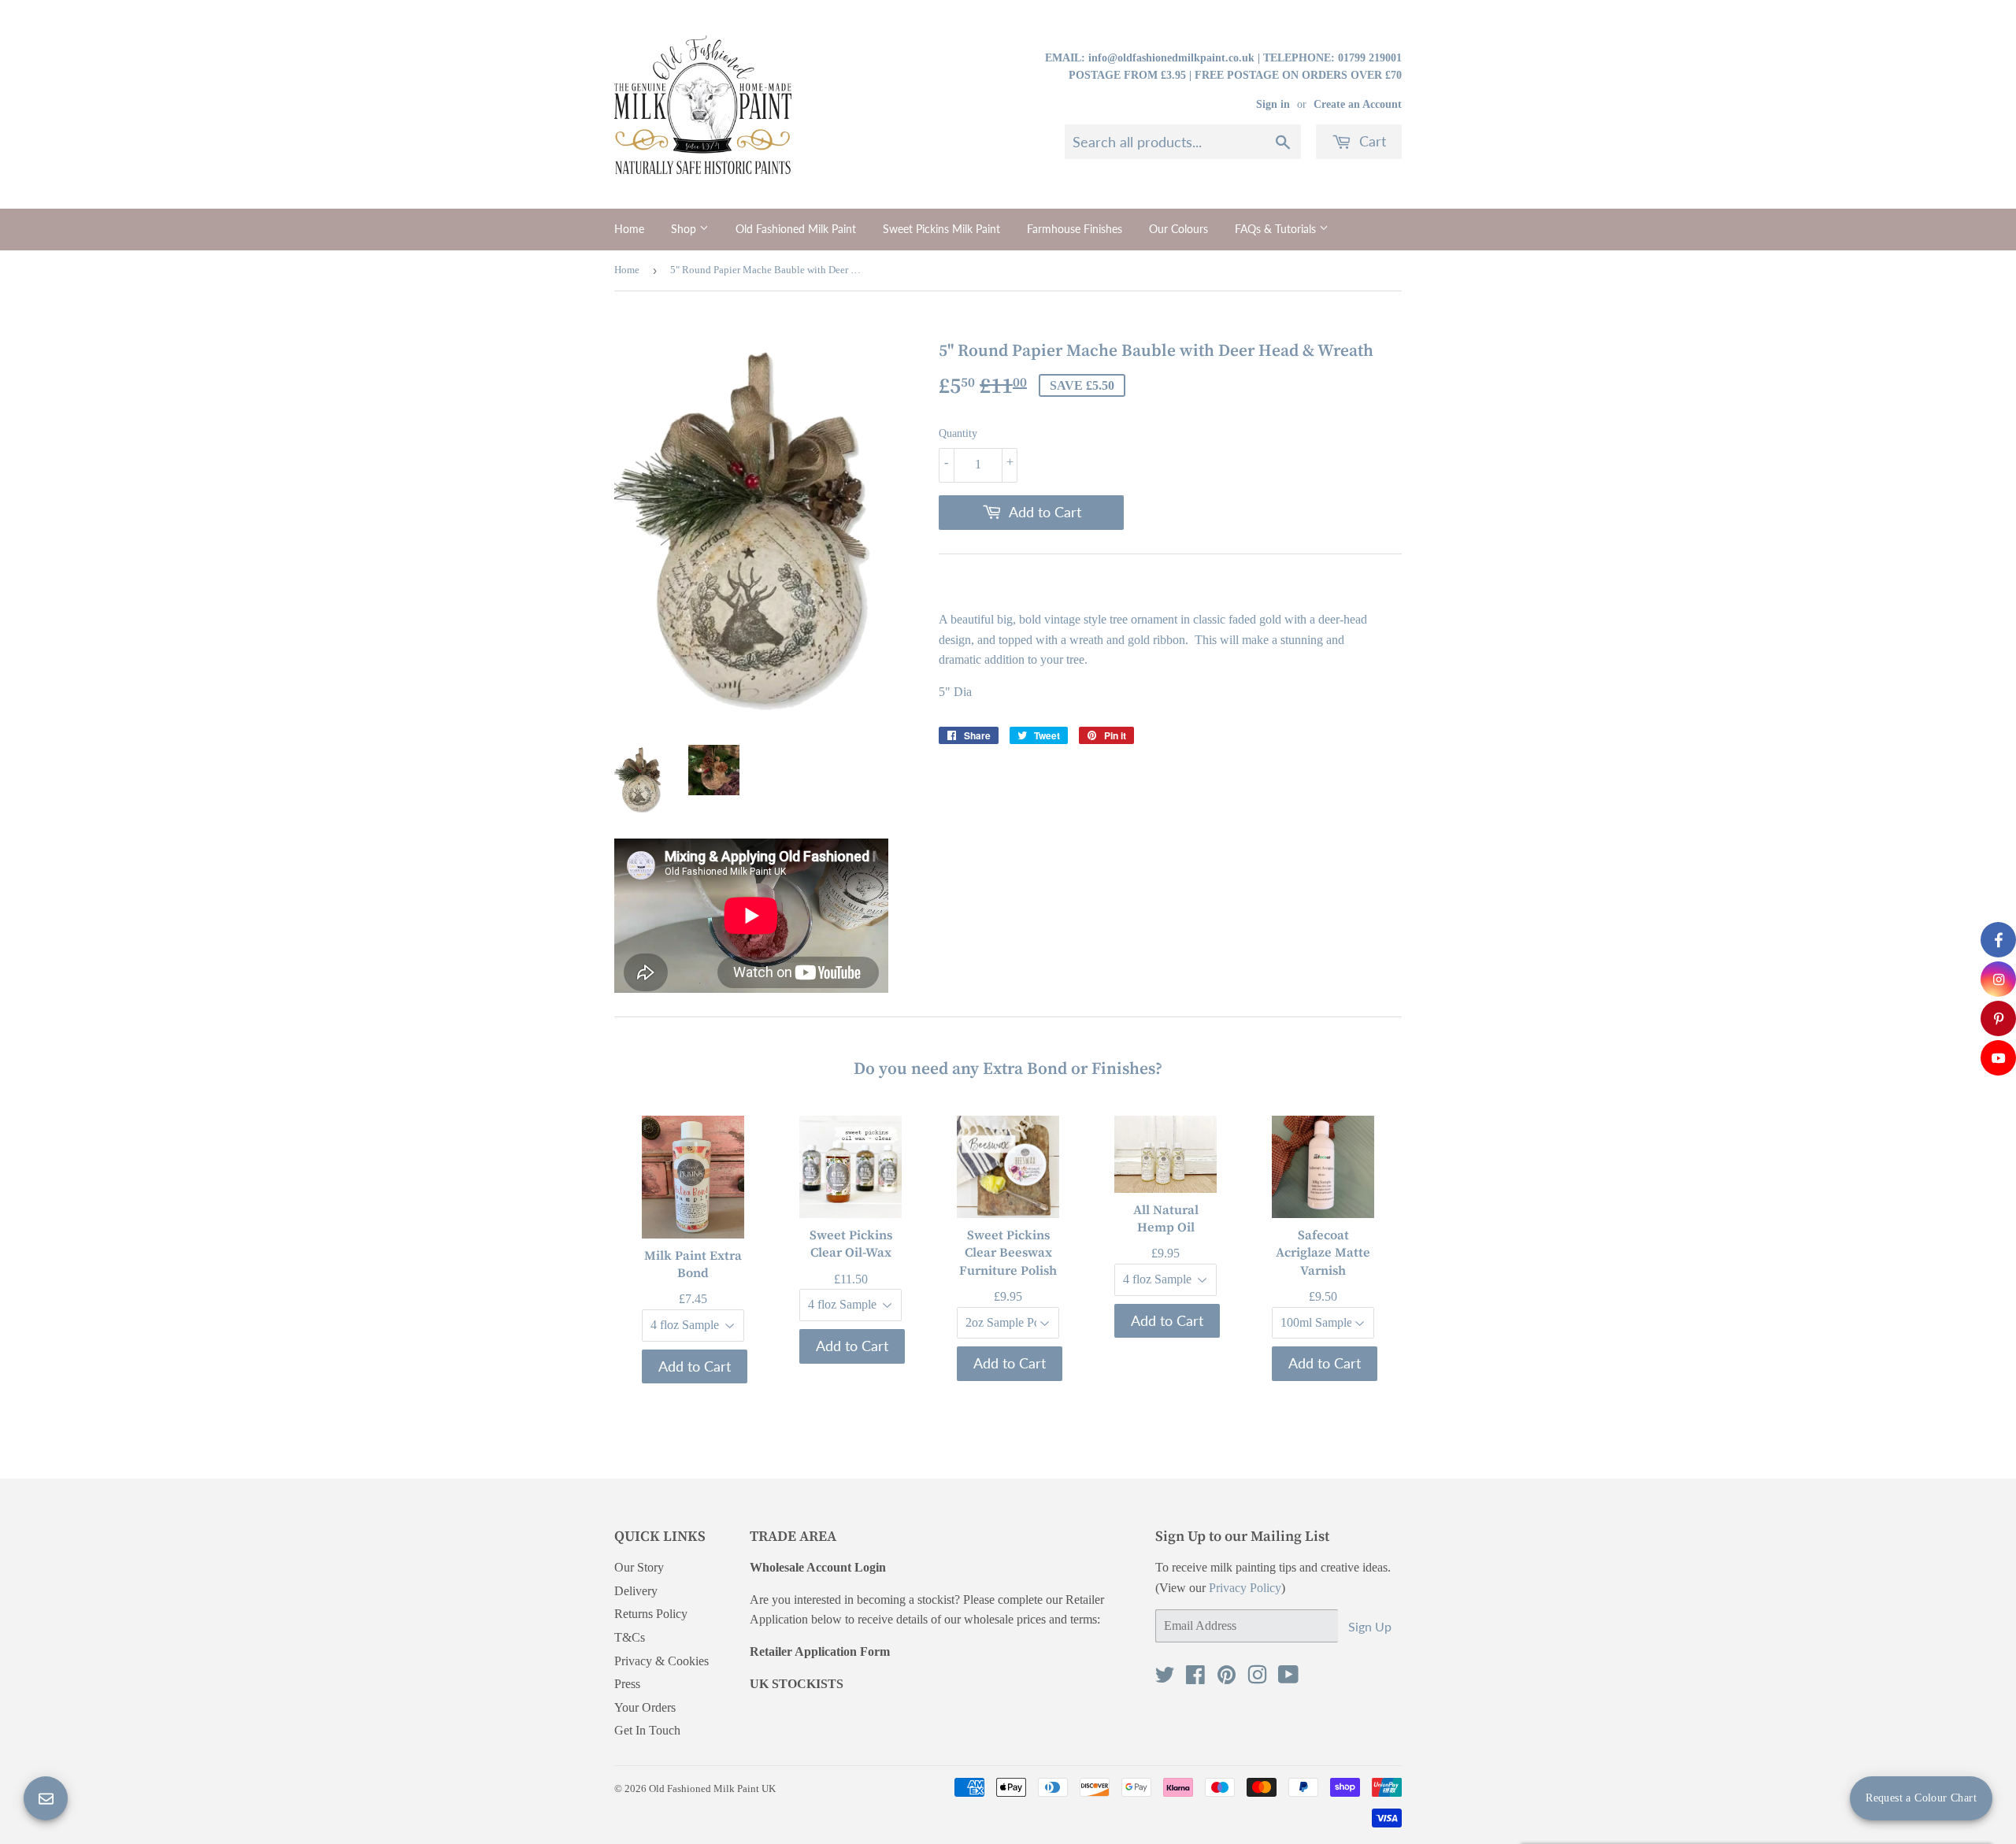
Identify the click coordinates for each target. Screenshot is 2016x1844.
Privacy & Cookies (661, 1661)
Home (629, 229)
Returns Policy (651, 1614)
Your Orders (645, 1707)
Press (627, 1684)
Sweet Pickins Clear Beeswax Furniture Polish (1008, 1252)
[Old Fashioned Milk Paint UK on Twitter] (1165, 1678)
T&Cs (630, 1637)
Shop (685, 229)
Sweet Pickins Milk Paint (941, 229)
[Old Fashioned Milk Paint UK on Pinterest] (1227, 1678)
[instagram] (1998, 979)
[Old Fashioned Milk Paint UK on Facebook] (1195, 1678)
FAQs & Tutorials (1277, 229)
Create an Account (1358, 104)
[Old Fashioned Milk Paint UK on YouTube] (1288, 1678)
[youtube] (1998, 1058)
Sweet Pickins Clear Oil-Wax (851, 1243)
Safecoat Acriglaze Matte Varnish (1323, 1252)
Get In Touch (647, 1730)
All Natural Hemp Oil (1166, 1217)
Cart (1371, 141)
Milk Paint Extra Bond (693, 1263)
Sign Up (1370, 1626)
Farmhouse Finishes (1075, 229)
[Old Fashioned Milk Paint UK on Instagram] (1257, 1678)
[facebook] (1998, 940)
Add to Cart (695, 1365)
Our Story (639, 1567)
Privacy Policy (1245, 1588)
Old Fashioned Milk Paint (796, 229)
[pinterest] (1998, 1018)
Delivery (636, 1591)
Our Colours (1178, 229)
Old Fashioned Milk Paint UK (712, 1788)
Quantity (958, 433)
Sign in (1273, 104)
